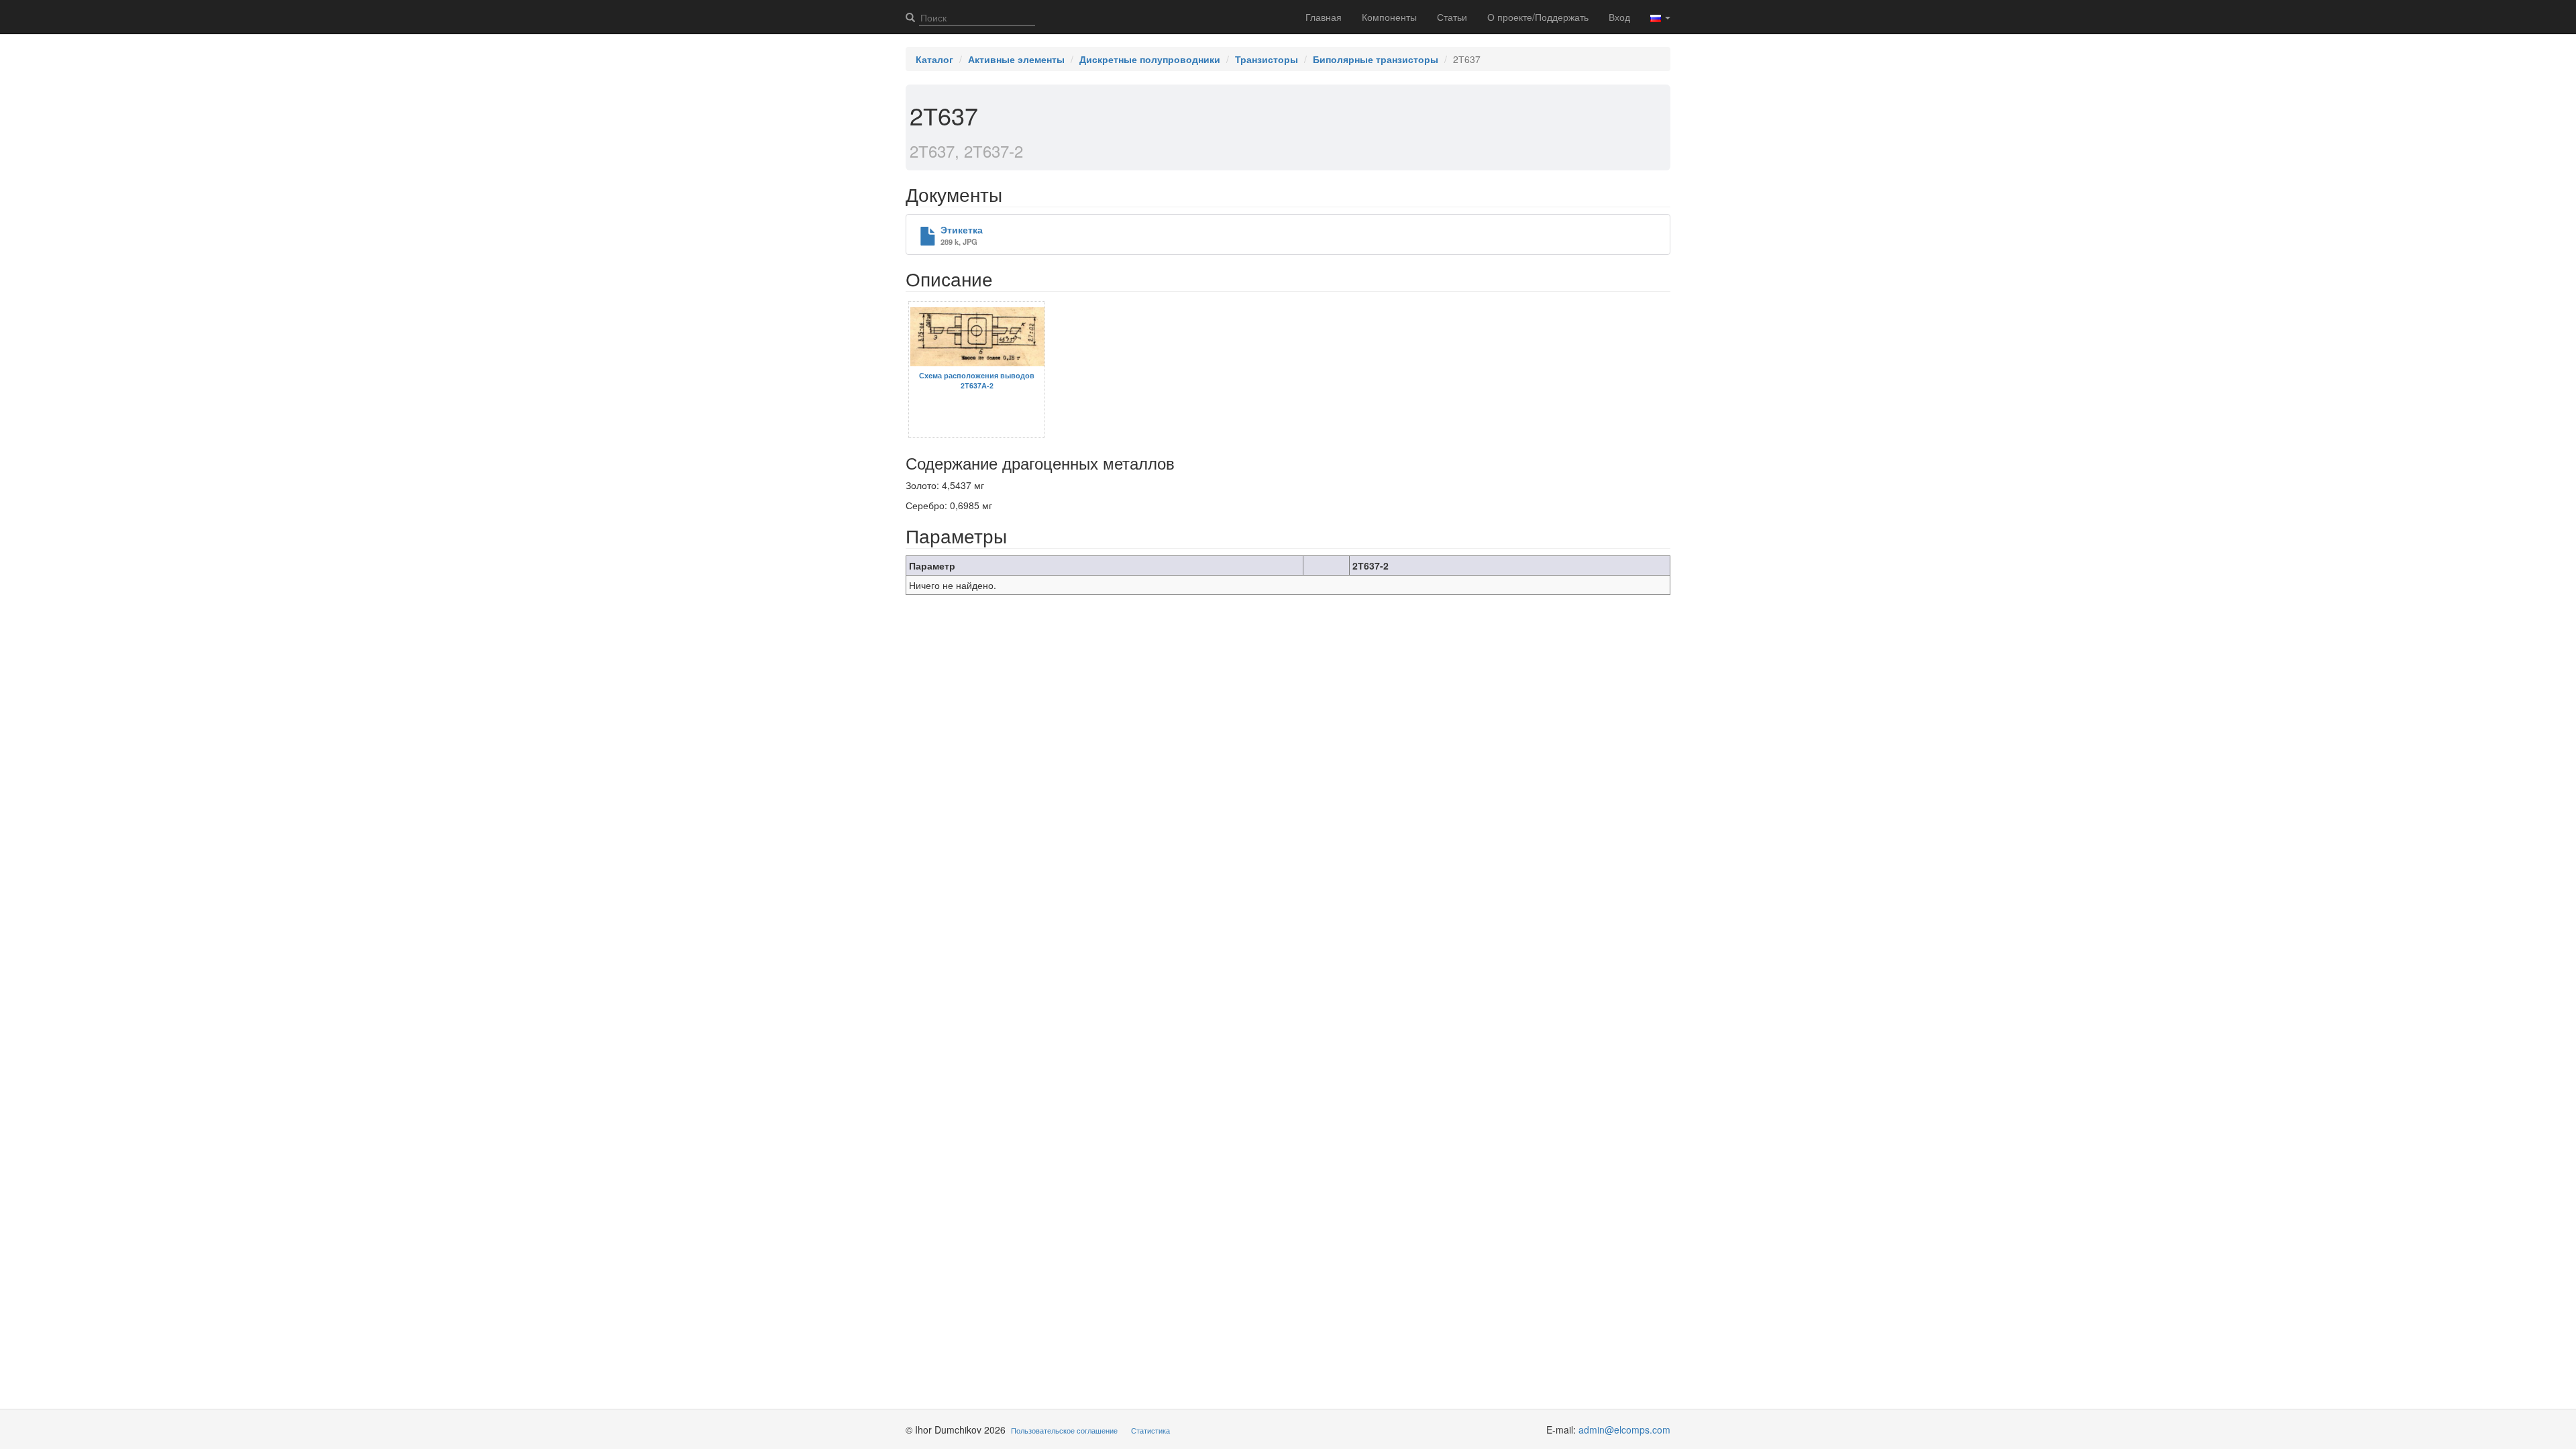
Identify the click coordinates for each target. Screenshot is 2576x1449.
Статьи (1452, 17)
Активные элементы (1016, 59)
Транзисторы (1267, 59)
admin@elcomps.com (1624, 1430)
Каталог (934, 59)
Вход (1619, 17)
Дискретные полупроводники (1150, 59)
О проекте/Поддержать (1538, 17)
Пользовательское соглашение (1064, 1430)
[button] (1660, 17)
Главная (1324, 17)
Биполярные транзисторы (1376, 59)
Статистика (1150, 1430)
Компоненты (1389, 17)
